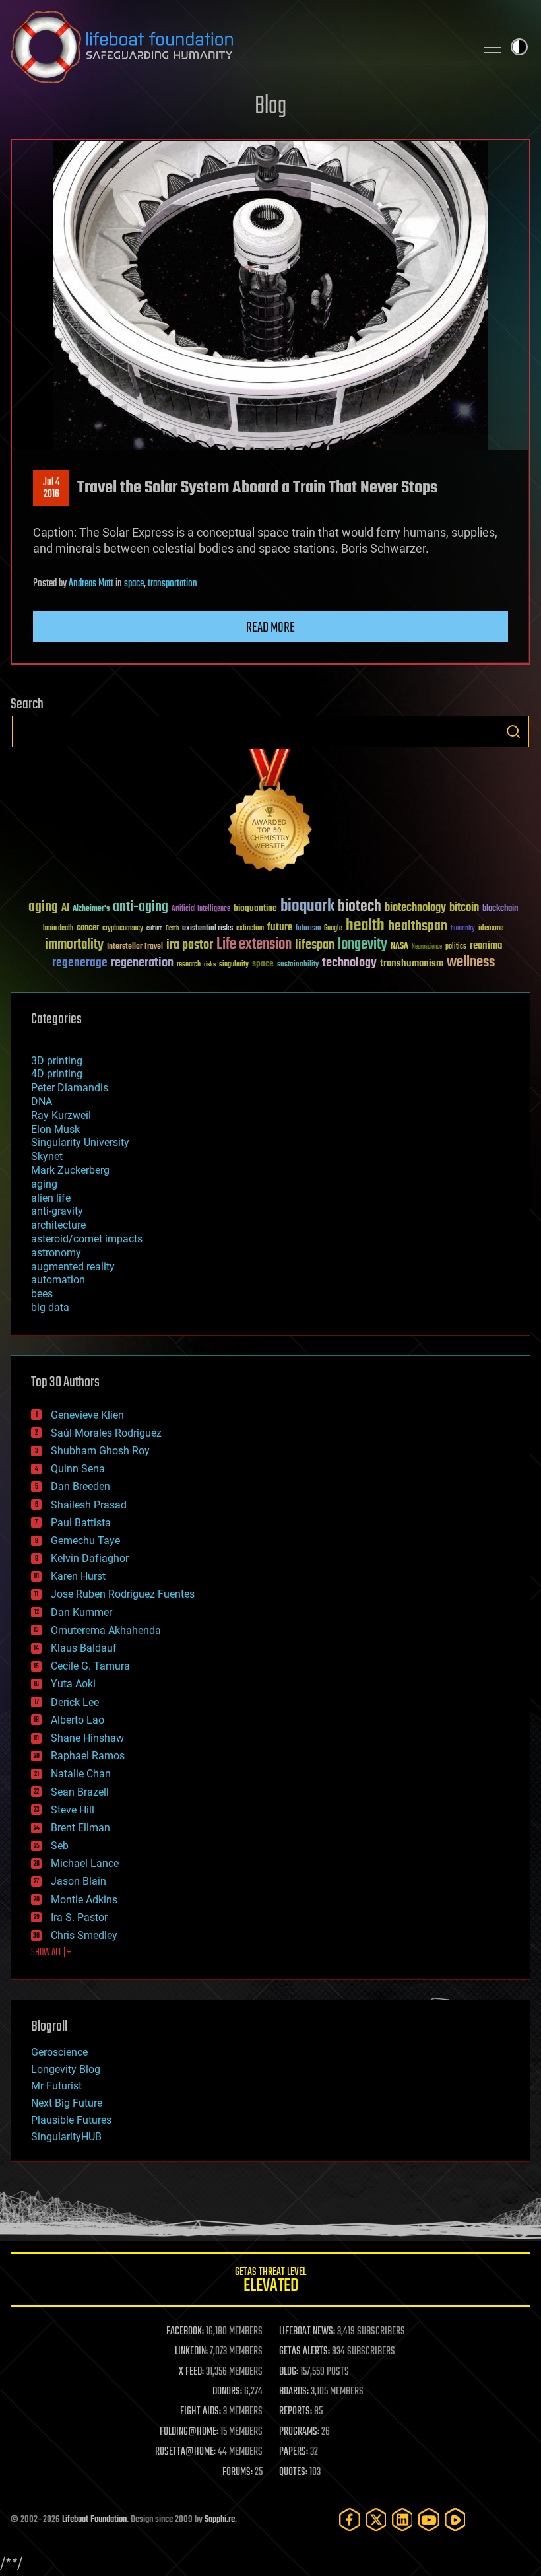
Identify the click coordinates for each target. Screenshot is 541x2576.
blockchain (500, 909)
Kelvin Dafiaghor (90, 1558)
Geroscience (59, 2052)
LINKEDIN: (191, 2352)
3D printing (57, 1061)
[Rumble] (455, 2520)
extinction (250, 929)
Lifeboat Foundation (94, 2520)
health (365, 926)
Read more (270, 628)
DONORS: (227, 2392)
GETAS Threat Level (270, 2282)
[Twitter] (376, 2520)
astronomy (56, 1253)
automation (58, 1280)
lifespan (315, 945)
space (134, 584)
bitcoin (464, 908)
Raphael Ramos (88, 1756)
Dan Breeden (80, 1486)
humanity (463, 929)
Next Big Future (67, 2103)
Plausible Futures (71, 2120)
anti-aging (141, 907)
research (189, 965)
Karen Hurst (78, 1576)
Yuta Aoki (73, 1684)
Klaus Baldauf (84, 1648)
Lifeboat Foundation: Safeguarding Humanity (238, 47)
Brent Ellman (80, 1828)
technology (349, 964)
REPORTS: (296, 2412)
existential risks (207, 929)
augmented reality (73, 1267)
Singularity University (80, 1142)
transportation (173, 584)
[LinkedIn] (402, 2520)
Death (172, 929)
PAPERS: (294, 2452)
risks (210, 965)
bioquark (307, 907)
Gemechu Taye (85, 1541)
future (280, 927)
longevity (363, 945)
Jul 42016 (51, 489)
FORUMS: (238, 2472)
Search (513, 731)
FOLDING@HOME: (189, 2432)
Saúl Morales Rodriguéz (106, 1433)
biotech (360, 907)
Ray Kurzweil (61, 1115)
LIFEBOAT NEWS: (307, 2332)
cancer (88, 928)
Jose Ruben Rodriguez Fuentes (123, 1594)
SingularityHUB (66, 2137)
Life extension (254, 945)
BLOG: (289, 2372)
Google (333, 929)
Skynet (47, 1156)
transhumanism (412, 964)
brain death (58, 929)
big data (50, 1307)
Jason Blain (79, 1881)
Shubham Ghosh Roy (100, 1451)
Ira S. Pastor (79, 1917)
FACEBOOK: (185, 2332)
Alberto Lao (78, 1720)
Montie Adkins (84, 1900)
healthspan (418, 927)
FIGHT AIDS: (201, 2412)
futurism (308, 929)
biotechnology (415, 908)
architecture (58, 1225)
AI (65, 909)
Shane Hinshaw (87, 1738)
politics (456, 947)
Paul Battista (81, 1523)
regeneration (142, 963)
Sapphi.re (220, 2520)
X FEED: (191, 2372)
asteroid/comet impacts (87, 1239)
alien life (51, 1198)
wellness (471, 963)
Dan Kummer (81, 1612)
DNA (42, 1102)
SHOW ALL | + (51, 1953)
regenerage (80, 963)
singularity (234, 965)
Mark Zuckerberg (70, 1170)
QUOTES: (293, 2472)
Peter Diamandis (70, 1088)
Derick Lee (75, 1702)
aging (43, 907)
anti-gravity (57, 1211)
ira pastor (190, 945)
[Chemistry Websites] (270, 813)
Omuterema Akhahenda (106, 1630)
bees (42, 1294)
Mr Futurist (56, 2086)
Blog (270, 107)
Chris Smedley (84, 1935)
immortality (74, 945)
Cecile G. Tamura (90, 1666)
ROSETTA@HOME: (185, 2452)
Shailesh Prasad (89, 1505)
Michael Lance (85, 1863)
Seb (60, 1846)
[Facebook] (350, 2520)
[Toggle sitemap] (492, 47)
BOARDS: (294, 2392)
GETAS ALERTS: (304, 2352)
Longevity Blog (66, 2069)
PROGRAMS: (299, 2432)
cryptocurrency (123, 929)
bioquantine (255, 908)
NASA (399, 947)
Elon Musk (55, 1129)
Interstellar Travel (135, 947)
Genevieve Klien (87, 1415)
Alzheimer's (91, 909)
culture (154, 929)
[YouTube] (429, 2520)
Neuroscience (427, 948)
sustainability (298, 965)
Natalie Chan (81, 1774)
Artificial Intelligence (201, 909)
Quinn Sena (78, 1469)
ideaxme (491, 929)
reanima (486, 946)
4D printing (57, 1074)
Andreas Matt (91, 584)
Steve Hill (73, 1810)
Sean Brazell (80, 1792)
